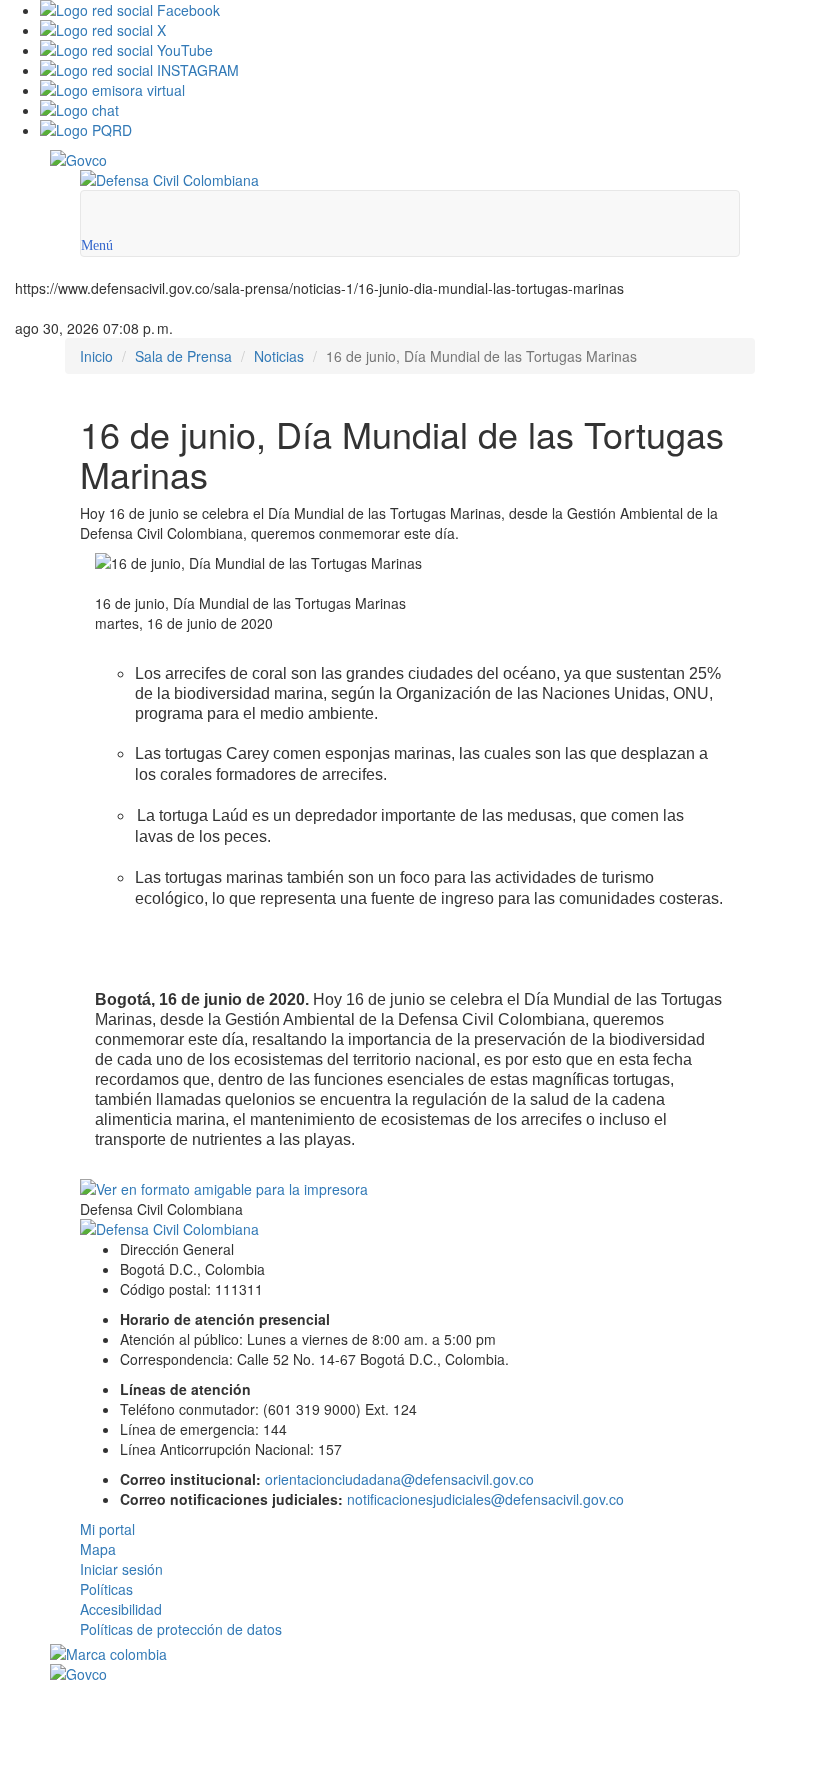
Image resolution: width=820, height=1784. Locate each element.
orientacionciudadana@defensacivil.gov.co (399, 1479)
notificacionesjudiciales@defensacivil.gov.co (485, 1499)
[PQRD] (430, 130)
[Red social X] (430, 30)
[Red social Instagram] (430, 70)
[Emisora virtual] (430, 90)
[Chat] (430, 110)
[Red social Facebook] (430, 10)
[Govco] (350, 160)
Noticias (279, 356)
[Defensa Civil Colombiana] (410, 180)
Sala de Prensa (183, 356)
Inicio (96, 356)
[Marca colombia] (410, 1654)
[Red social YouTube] (430, 50)
